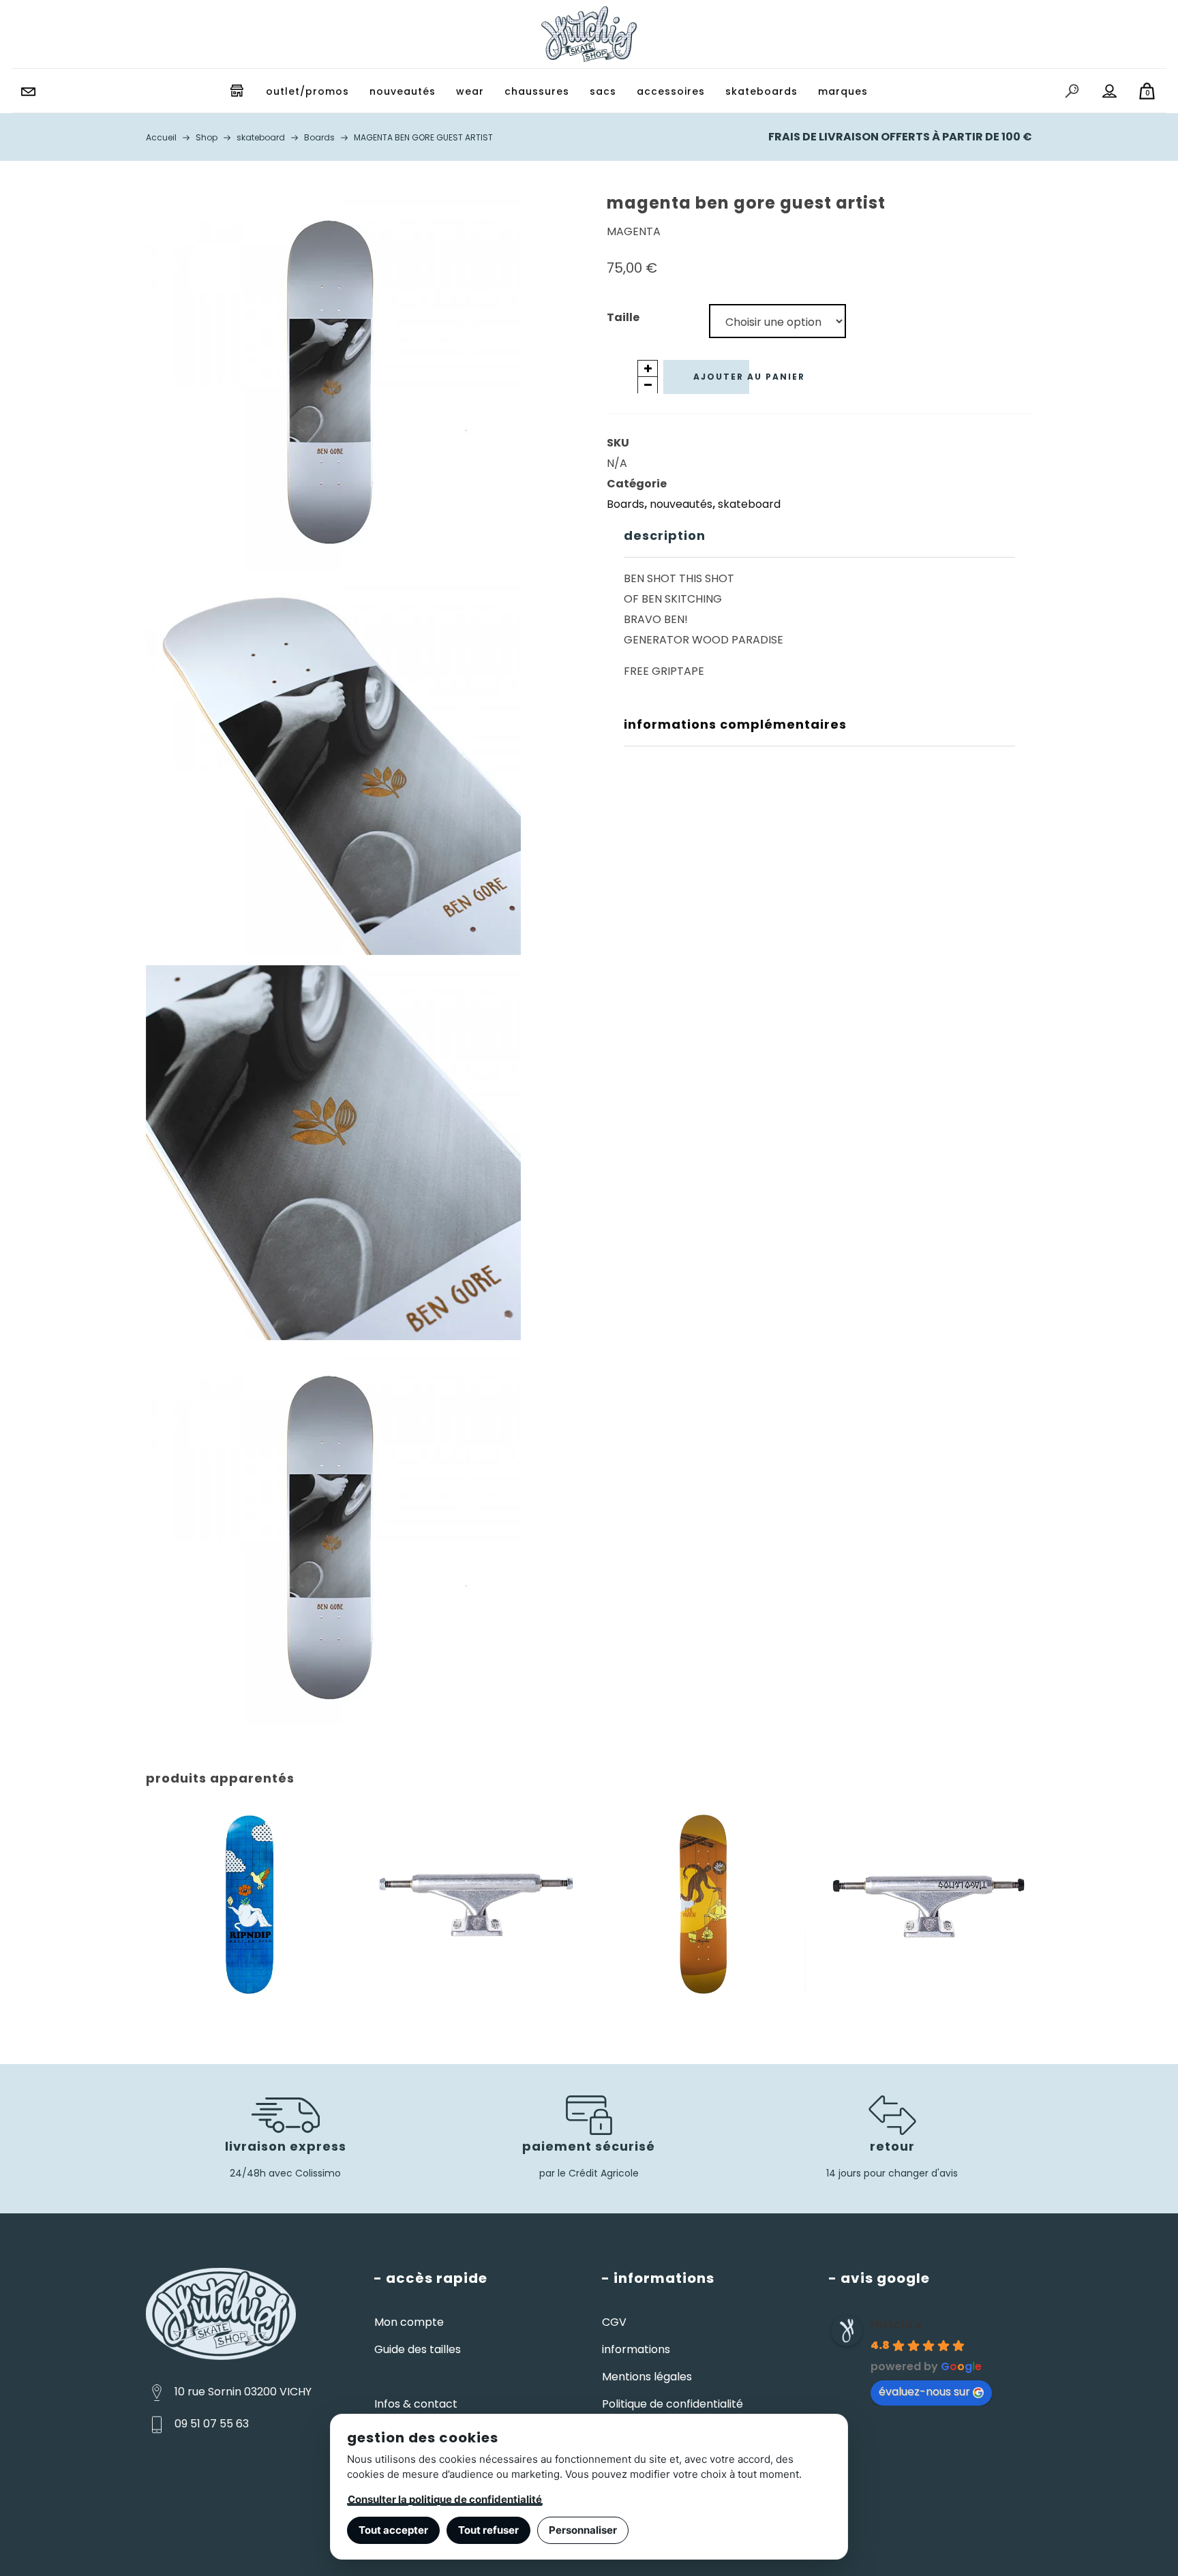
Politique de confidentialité (673, 2404)
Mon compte (409, 2322)
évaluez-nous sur (924, 2392)
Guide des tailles (418, 2349)
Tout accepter (393, 2530)
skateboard (749, 504)
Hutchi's (896, 2324)
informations (636, 2349)
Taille (623, 317)
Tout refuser (488, 2530)
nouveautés (681, 504)
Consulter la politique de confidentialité (445, 2499)
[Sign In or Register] (1110, 91)
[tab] (819, 536)
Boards (625, 504)
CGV (614, 2322)
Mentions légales (647, 2377)
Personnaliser (583, 2530)
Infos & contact (416, 2404)
